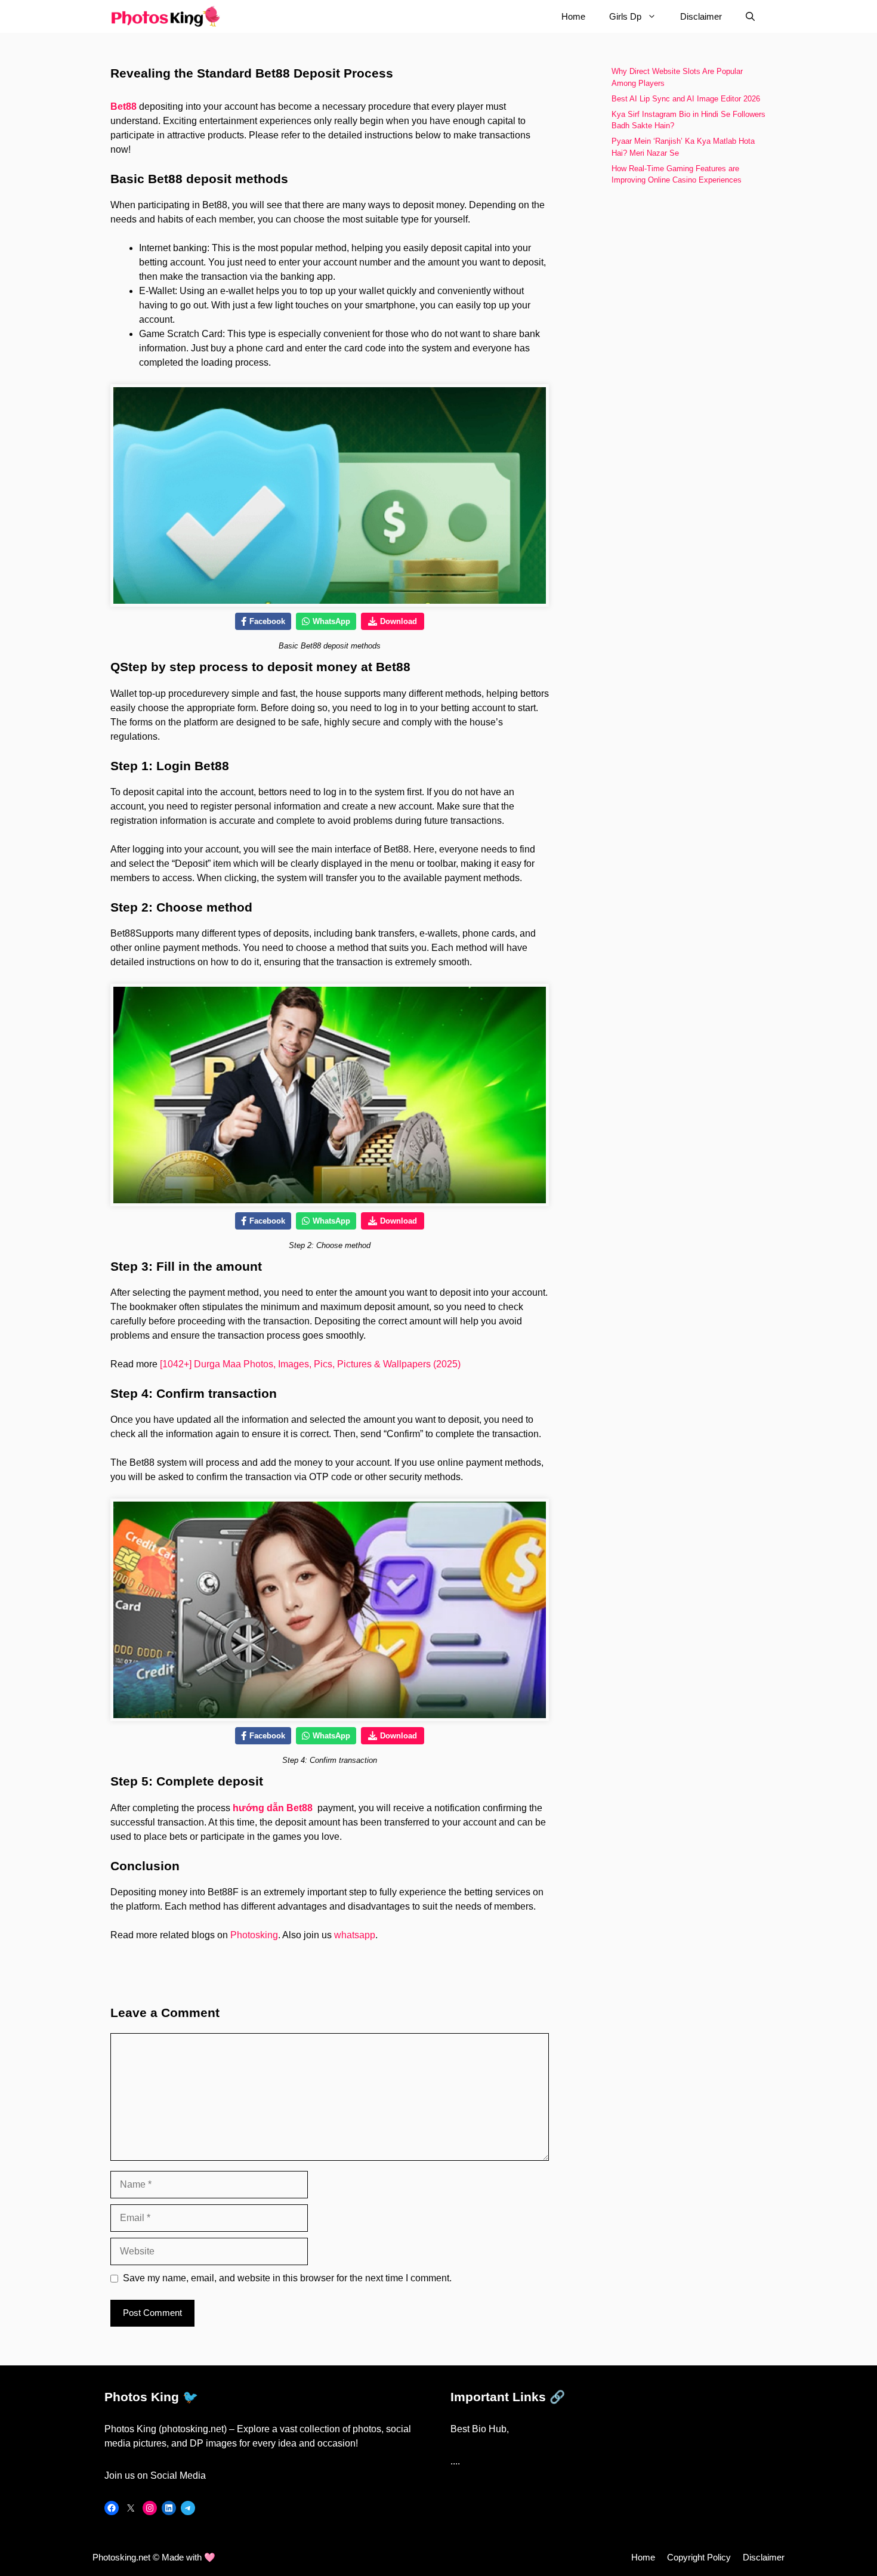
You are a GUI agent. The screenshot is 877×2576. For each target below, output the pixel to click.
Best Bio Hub (478, 2429)
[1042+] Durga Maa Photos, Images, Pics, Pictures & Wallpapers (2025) (310, 1364)
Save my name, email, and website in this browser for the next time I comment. (287, 2278)
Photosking (254, 1935)
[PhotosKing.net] (166, 16)
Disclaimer (701, 16)
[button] (750, 16)
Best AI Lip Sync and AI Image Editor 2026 (687, 99)
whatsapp (355, 1935)
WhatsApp (331, 621)
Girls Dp (625, 16)
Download (399, 621)
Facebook (267, 621)
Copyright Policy (699, 2557)
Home (573, 16)
